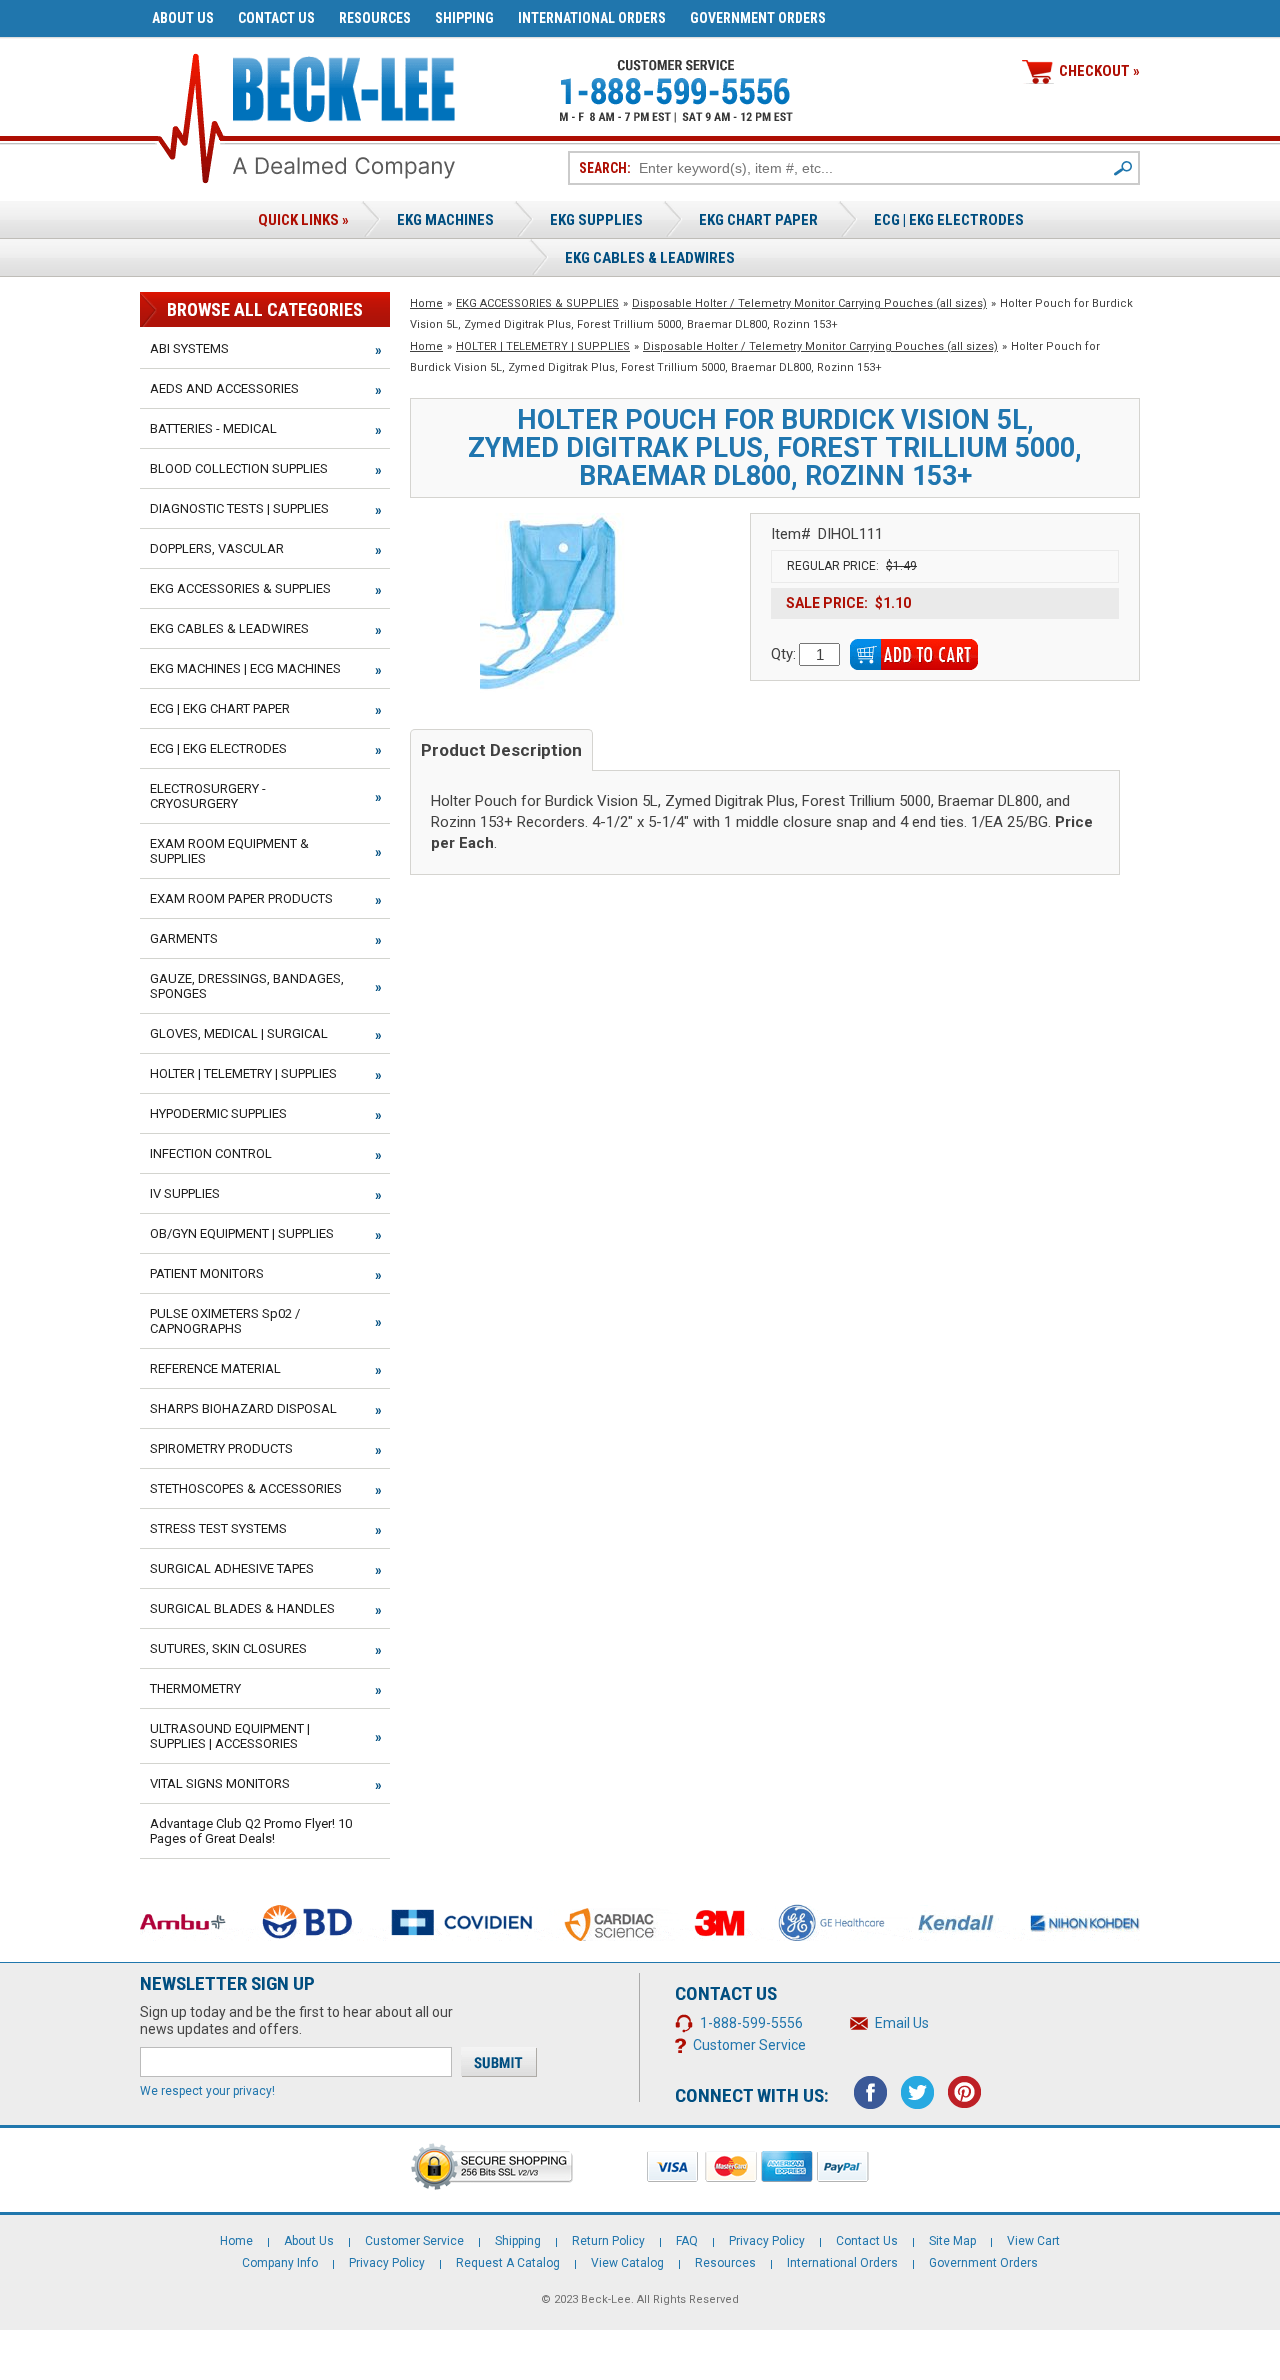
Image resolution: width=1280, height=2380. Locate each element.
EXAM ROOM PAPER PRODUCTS (241, 898)
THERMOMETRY (195, 1688)
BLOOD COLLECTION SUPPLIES (239, 468)
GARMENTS (184, 938)
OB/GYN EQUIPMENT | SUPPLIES (242, 1233)
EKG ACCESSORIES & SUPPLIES (537, 303)
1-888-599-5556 (751, 2023)
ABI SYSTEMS (189, 348)
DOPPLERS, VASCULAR (217, 548)
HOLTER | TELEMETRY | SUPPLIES (543, 346)
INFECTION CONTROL (211, 1153)
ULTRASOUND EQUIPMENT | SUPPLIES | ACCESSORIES (230, 1736)
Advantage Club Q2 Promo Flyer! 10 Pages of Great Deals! (251, 1831)
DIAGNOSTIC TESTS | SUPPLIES (239, 508)
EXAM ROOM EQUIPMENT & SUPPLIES (229, 851)
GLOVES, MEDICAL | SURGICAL (239, 1033)
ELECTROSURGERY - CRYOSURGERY (208, 796)
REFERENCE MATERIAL (215, 1368)
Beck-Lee (606, 2299)
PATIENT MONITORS (207, 1273)
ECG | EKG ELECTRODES (949, 220)
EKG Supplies (596, 220)
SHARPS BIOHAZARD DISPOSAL (243, 1408)
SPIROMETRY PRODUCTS (221, 1448)
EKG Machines (445, 220)
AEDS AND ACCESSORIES (224, 388)
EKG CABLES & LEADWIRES (229, 628)
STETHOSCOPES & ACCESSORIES (246, 1488)
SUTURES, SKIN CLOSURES (228, 1648)
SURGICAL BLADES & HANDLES (242, 1608)
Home (426, 303)
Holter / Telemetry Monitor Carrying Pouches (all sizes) (809, 303)
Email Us (902, 2023)
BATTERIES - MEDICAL (213, 428)
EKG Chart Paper (758, 220)
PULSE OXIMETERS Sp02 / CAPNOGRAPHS (225, 1321)
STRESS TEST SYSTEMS (218, 1528)
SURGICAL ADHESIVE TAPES (232, 1568)
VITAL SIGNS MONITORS (220, 1783)
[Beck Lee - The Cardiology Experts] (344, 85)
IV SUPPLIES (185, 1193)
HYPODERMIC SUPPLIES (218, 1113)
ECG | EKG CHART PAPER (220, 708)
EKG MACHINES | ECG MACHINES (245, 668)
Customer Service (749, 2045)
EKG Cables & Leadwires (650, 258)
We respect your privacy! (207, 2091)
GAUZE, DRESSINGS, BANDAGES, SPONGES (247, 986)
